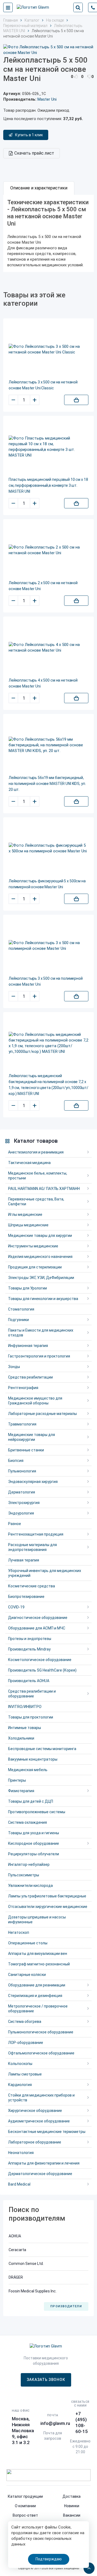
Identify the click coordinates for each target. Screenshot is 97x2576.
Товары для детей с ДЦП (31, 1801)
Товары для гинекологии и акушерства (43, 1299)
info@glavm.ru (55, 2423)
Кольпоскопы (20, 2064)
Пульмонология (22, 1471)
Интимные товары (25, 1728)
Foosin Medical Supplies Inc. (33, 2291)
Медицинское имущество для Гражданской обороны (35, 1401)
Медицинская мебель (28, 1770)
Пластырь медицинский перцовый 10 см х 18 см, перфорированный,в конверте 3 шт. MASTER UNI (48, 485)
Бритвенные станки (26, 1450)
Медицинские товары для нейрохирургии (32, 1437)
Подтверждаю (49, 2559)
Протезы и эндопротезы (30, 1639)
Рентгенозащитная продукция (36, 1534)
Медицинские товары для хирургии (40, 1236)
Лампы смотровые (25, 2074)
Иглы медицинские (25, 1214)
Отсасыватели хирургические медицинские (48, 1907)
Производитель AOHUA (29, 1681)
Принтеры (17, 1780)
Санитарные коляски (27, 1975)
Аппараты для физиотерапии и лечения (44, 2163)
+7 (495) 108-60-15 (82, 2422)
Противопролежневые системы (37, 1812)
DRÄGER (16, 2277)
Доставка (72, 2496)
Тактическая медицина (29, 1163)
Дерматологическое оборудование (40, 2174)
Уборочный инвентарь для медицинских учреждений (45, 1573)
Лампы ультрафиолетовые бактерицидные (47, 1896)
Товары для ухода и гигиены (34, 1833)
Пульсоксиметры (24, 1875)
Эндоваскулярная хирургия (33, 1482)
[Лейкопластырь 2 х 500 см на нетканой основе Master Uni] (48, 550)
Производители (66, 2306)
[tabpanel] (48, 234)
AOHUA (15, 2236)
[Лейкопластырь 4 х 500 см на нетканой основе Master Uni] (48, 648)
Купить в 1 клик (29, 135)
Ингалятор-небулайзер (29, 1864)
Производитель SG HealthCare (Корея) (42, 1670)
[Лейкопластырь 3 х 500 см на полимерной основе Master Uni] (48, 946)
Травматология (22, 1424)
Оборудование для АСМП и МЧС (37, 1628)
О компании (25, 2506)
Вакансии (72, 2515)
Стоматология (21, 1309)
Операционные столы (28, 1943)
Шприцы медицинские (28, 1225)
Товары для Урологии (27, 1288)
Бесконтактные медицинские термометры (47, 2132)
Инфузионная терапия (28, 1346)
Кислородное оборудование (34, 1843)
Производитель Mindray (29, 1649)
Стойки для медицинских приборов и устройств (41, 2098)
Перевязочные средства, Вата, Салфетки (36, 1202)
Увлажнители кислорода (30, 1886)
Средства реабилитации (30, 1377)
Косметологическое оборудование (40, 1660)
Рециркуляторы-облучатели (34, 1854)
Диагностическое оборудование (38, 1618)
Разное (15, 1524)
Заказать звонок (46, 2380)
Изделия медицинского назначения (40, 1257)
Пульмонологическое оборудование (41, 2032)
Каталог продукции (25, 2496)
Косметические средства (32, 1586)
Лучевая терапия (24, 1560)
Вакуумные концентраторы (33, 1759)
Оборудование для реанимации (37, 1985)
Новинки (72, 2506)
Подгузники (18, 1320)
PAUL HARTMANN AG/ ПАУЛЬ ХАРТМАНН (44, 1189)
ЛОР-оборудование (26, 2043)
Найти (78, 8)
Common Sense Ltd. (26, 2264)
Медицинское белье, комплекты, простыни (38, 1176)
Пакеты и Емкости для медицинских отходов (41, 1333)
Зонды (14, 1367)
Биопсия (16, 1461)
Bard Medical (19, 2184)
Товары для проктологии (31, 1717)
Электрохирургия (24, 1503)
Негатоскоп (19, 1932)
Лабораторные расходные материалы (42, 1414)
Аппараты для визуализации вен (38, 1954)
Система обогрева (25, 2022)
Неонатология (21, 2153)
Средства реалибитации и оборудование (32, 1694)
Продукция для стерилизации (35, 1267)
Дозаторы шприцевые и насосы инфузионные (37, 1920)
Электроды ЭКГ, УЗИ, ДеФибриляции (41, 1278)
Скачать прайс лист (34, 153)
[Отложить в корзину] (76, 400)
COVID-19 (16, 1607)
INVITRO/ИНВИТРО (25, 1707)
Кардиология (20, 2085)
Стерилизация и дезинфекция (35, 1996)
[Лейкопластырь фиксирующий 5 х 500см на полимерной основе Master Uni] (48, 848)
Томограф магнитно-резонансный (39, 1964)
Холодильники (21, 1738)
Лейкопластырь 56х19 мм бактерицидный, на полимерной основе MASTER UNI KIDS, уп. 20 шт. (47, 784)
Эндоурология (21, 1513)
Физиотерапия (21, 1791)
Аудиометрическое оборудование (39, 2121)
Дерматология (22, 1492)
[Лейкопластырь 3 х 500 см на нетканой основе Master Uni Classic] (48, 349)
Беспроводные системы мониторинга (42, 1749)
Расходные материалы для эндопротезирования (32, 1547)
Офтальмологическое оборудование (41, 2053)
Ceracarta (17, 2250)
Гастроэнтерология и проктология (39, 1356)
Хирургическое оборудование (35, 2111)
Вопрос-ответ (25, 2515)
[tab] (39, 188)
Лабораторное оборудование (35, 2142)
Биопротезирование (26, 1597)
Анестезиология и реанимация (36, 1152)
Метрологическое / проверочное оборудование (38, 2009)
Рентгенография (23, 1388)
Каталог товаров (36, 1141)
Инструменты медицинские (33, 1246)
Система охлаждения (27, 1822)
